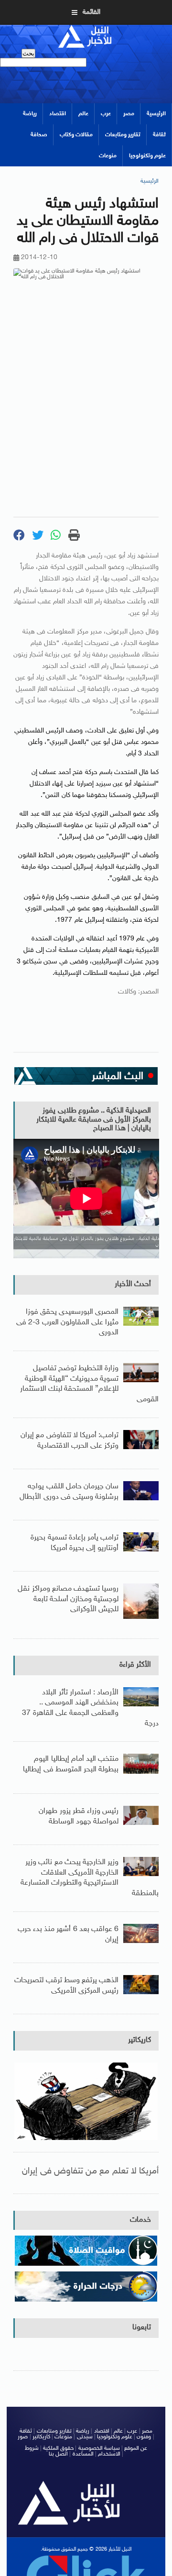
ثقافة (159, 135)
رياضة (30, 114)
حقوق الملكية (58, 2448)
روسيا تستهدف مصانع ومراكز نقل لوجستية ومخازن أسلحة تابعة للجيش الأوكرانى (68, 1599)
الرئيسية (156, 114)
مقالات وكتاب (76, 135)
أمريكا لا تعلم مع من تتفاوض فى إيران (90, 2171)
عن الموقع (136, 2448)
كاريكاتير (140, 2040)
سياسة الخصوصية (99, 2448)
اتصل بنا (58, 2454)
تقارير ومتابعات (123, 135)
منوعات (108, 156)
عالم (83, 114)
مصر (129, 114)
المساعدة (83, 2454)
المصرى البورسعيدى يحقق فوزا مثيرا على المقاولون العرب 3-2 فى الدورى (67, 1322)
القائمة (91, 12)
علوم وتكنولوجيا (147, 156)
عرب (106, 114)
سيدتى (85, 2437)
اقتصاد (58, 114)
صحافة (39, 135)
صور (23, 2437)
